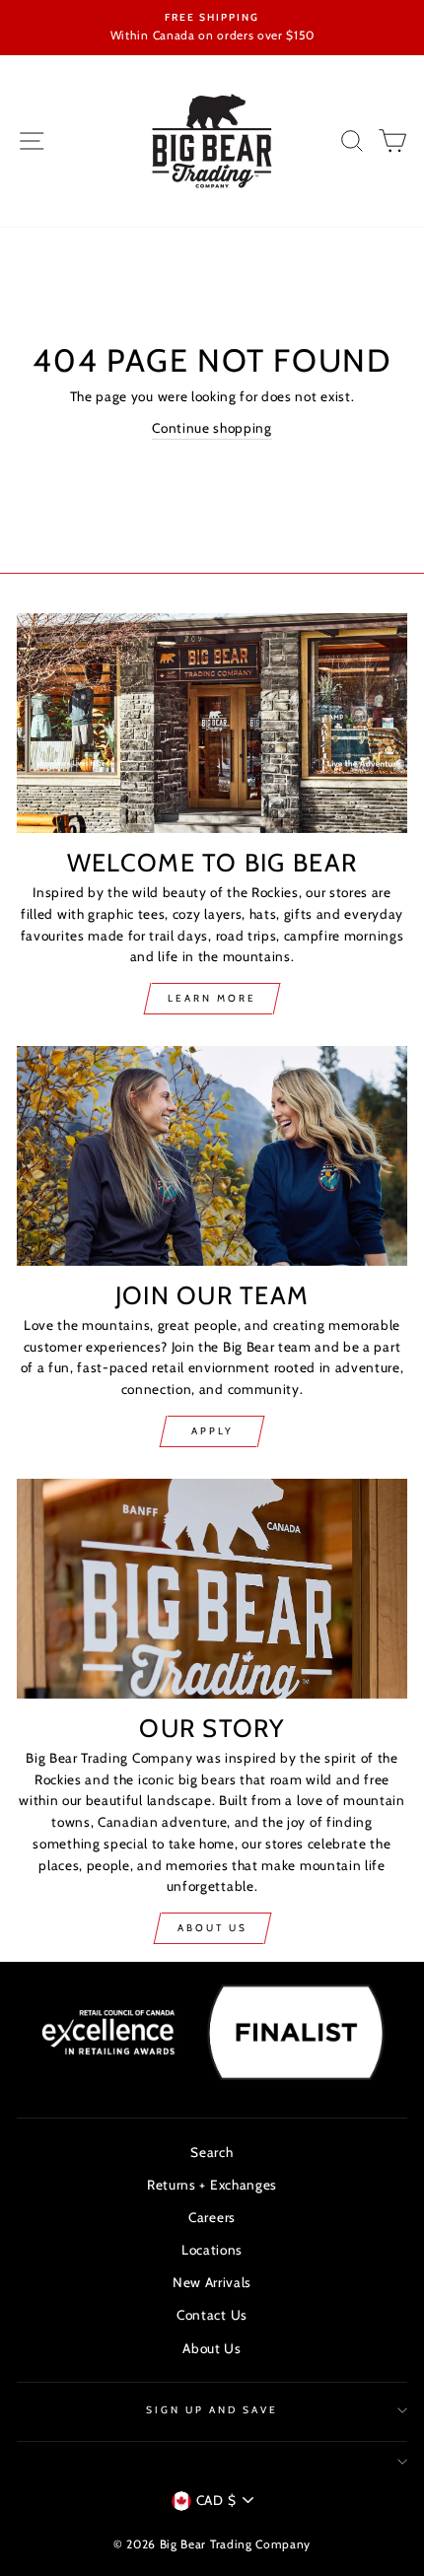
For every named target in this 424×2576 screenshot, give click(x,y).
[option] (212, 28)
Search (212, 2152)
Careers (212, 2217)
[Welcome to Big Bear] (212, 723)
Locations (212, 2250)
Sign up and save (212, 2410)
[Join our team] (212, 1156)
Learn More (212, 998)
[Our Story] (212, 1589)
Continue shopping (212, 428)
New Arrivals (212, 2282)
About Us (212, 1928)
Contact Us (212, 2315)
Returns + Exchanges (212, 2185)
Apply (212, 1431)
